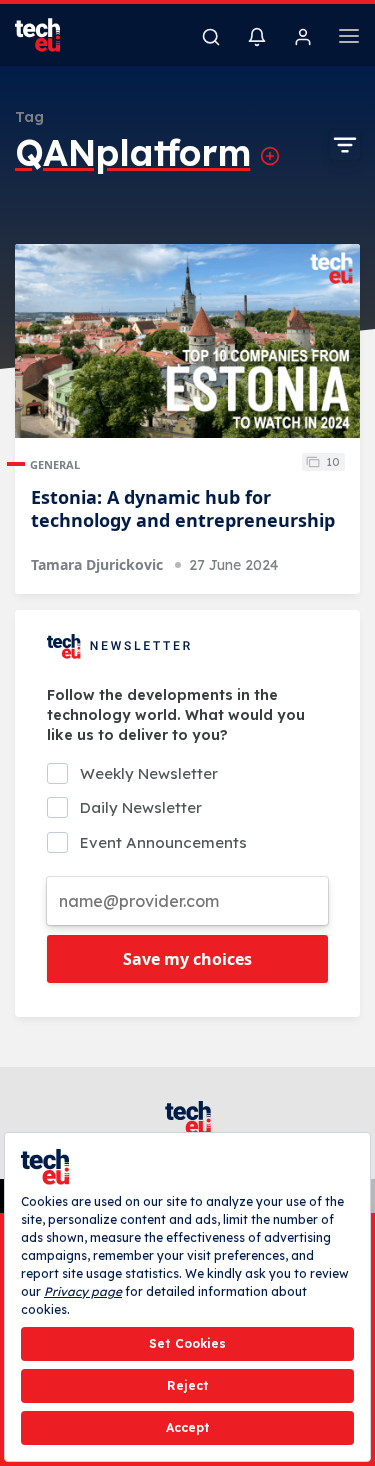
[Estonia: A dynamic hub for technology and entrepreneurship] (187, 341)
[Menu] (349, 39)
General (55, 464)
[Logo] (50, 35)
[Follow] (270, 156)
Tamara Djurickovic (97, 564)
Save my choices (187, 959)
